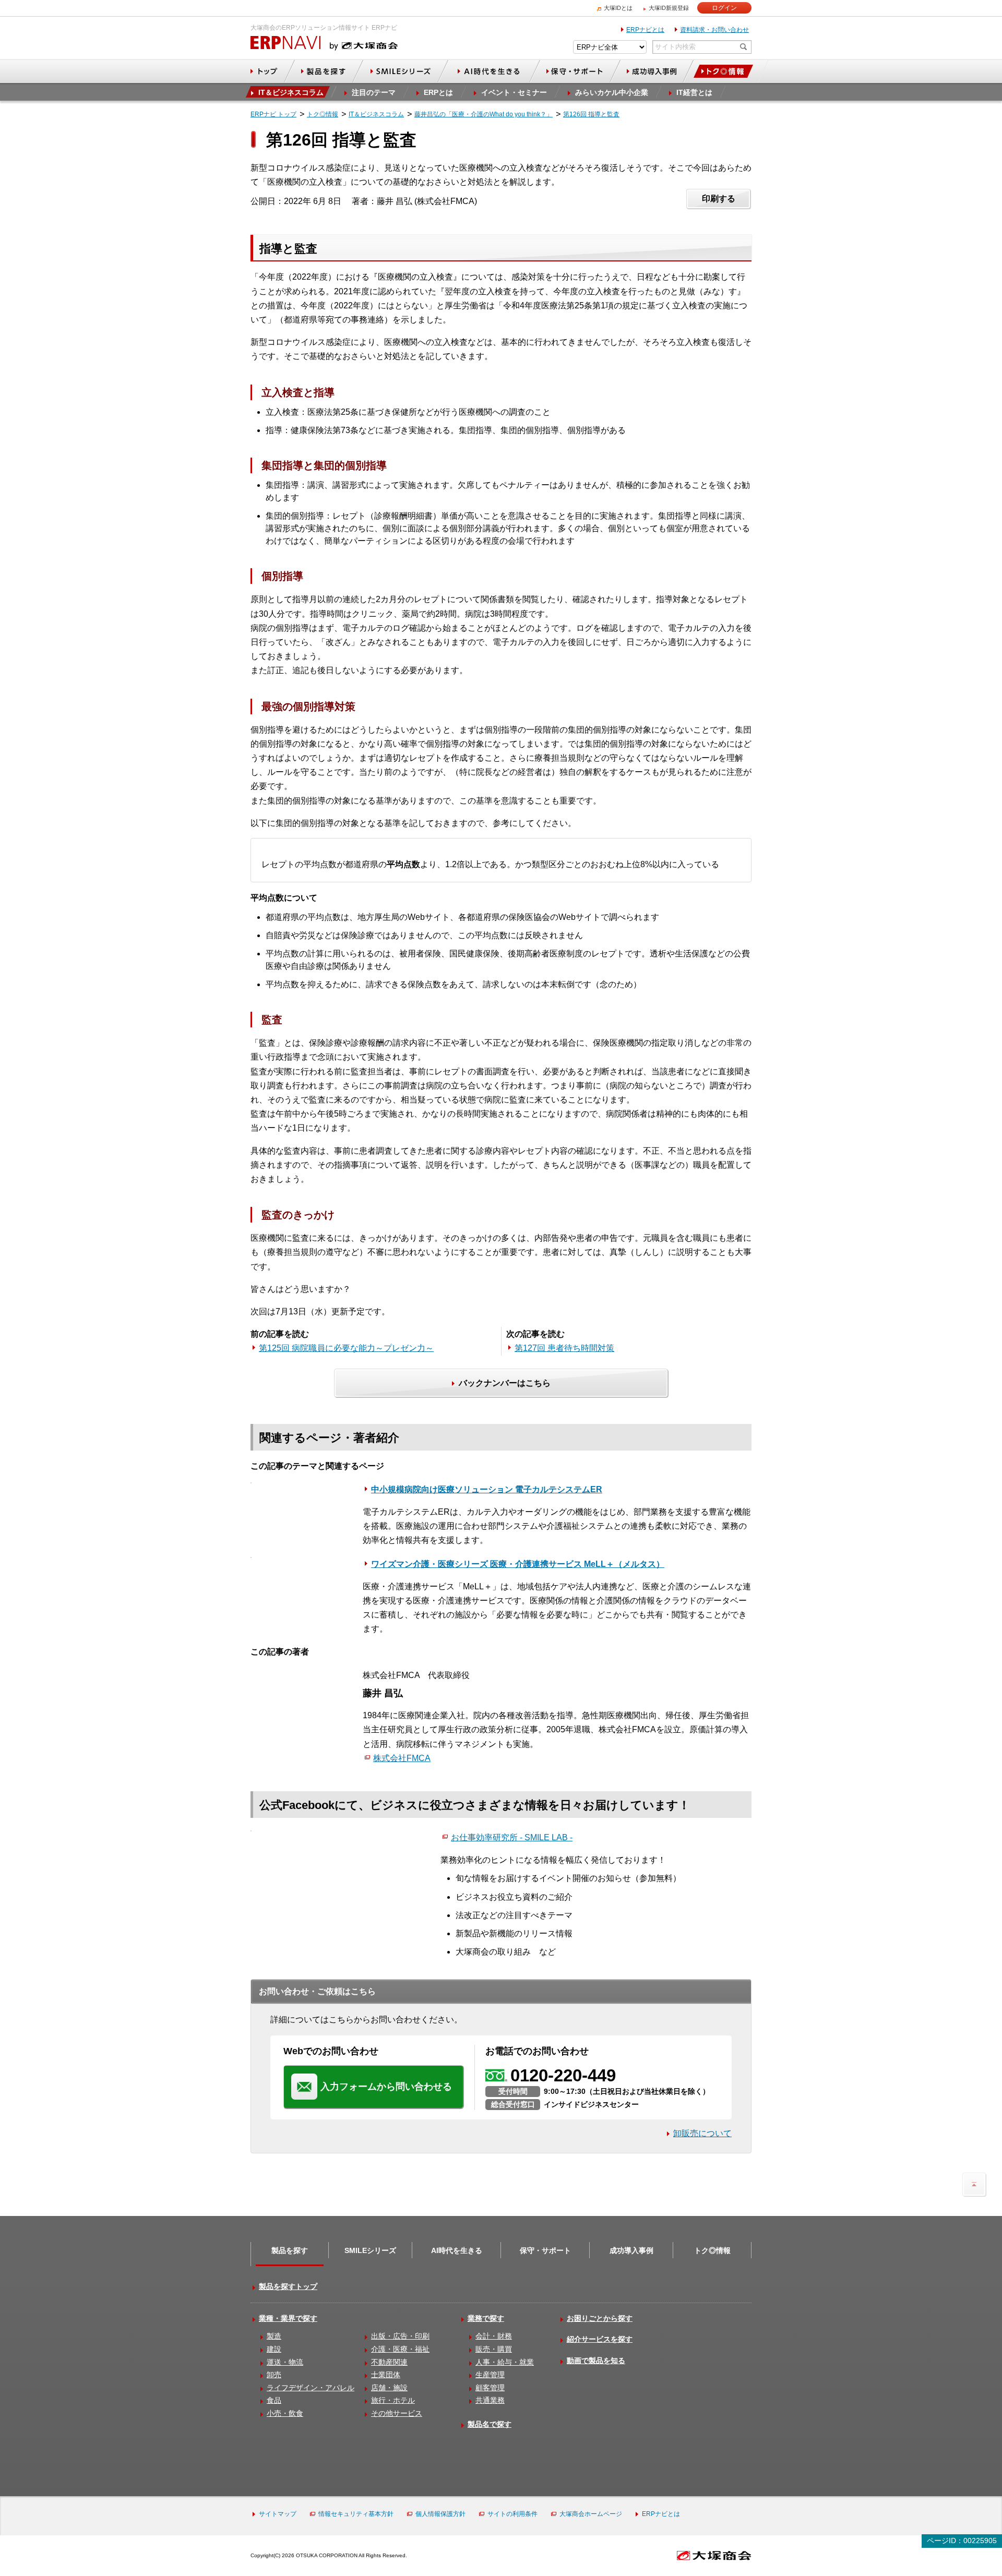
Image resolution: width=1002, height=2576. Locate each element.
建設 (274, 2349)
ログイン (724, 8)
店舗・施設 (389, 2388)
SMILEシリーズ (370, 2250)
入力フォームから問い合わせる (386, 2087)
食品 (274, 2400)
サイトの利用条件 (512, 2514)
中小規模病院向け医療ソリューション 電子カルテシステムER (487, 1489)
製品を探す (290, 2250)
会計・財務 (494, 2336)
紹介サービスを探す (600, 2339)
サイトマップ (278, 2514)
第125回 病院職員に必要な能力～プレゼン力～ (346, 1348)
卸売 (274, 2375)
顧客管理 (490, 2388)
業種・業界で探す (288, 2318)
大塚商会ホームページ (591, 2514)
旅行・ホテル (393, 2400)
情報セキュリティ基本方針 (356, 2514)
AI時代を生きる (457, 2250)
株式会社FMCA (402, 1758)
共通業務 (490, 2400)
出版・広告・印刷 (400, 2336)
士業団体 (386, 2375)
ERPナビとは (645, 30)
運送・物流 (285, 2362)
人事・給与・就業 (505, 2362)
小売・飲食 (285, 2413)
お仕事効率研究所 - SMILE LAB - (512, 1837)
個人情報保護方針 (440, 2514)
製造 (274, 2336)
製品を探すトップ (288, 2286)
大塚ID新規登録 (669, 8)
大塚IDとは (618, 8)
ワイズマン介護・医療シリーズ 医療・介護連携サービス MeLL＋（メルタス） (518, 1564)
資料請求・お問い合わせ (714, 30)
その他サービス (397, 2413)
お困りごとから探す (600, 2318)
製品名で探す (490, 2424)
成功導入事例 (631, 2250)
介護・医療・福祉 (400, 2349)
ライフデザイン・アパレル (311, 2388)
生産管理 (490, 2375)
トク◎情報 (712, 2250)
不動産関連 (389, 2362)
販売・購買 (494, 2349)
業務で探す (486, 2318)
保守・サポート (545, 2250)
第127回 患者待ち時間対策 (564, 1348)
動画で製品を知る (596, 2361)
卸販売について (702, 2133)
